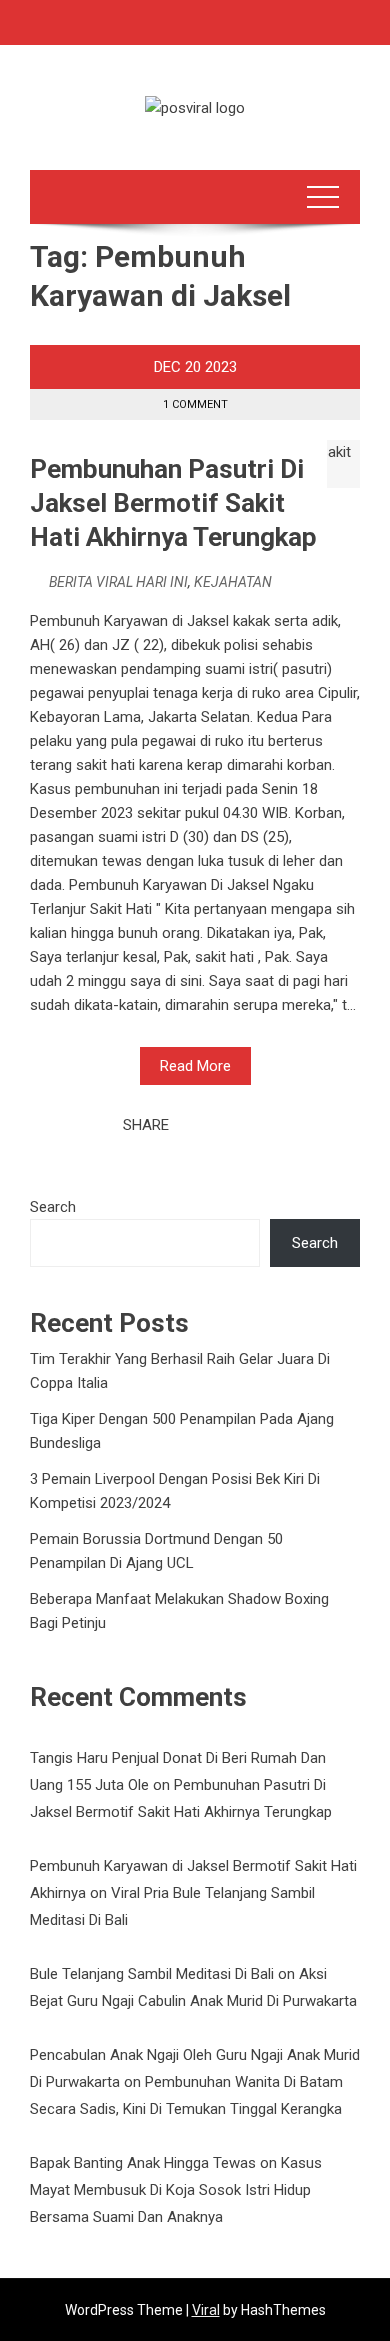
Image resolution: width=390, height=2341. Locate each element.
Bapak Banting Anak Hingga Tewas (143, 2163)
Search (53, 1207)
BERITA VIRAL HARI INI (118, 582)
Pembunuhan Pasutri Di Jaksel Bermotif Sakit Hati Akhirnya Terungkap (173, 503)
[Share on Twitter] (212, 1125)
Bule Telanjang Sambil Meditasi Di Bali (152, 1974)
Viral (206, 2310)
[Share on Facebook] (190, 1125)
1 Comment (195, 404)
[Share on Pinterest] (234, 1125)
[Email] (256, 1125)
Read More (195, 1066)
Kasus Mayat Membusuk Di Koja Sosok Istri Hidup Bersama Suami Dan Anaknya (176, 2190)
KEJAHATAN (233, 582)
